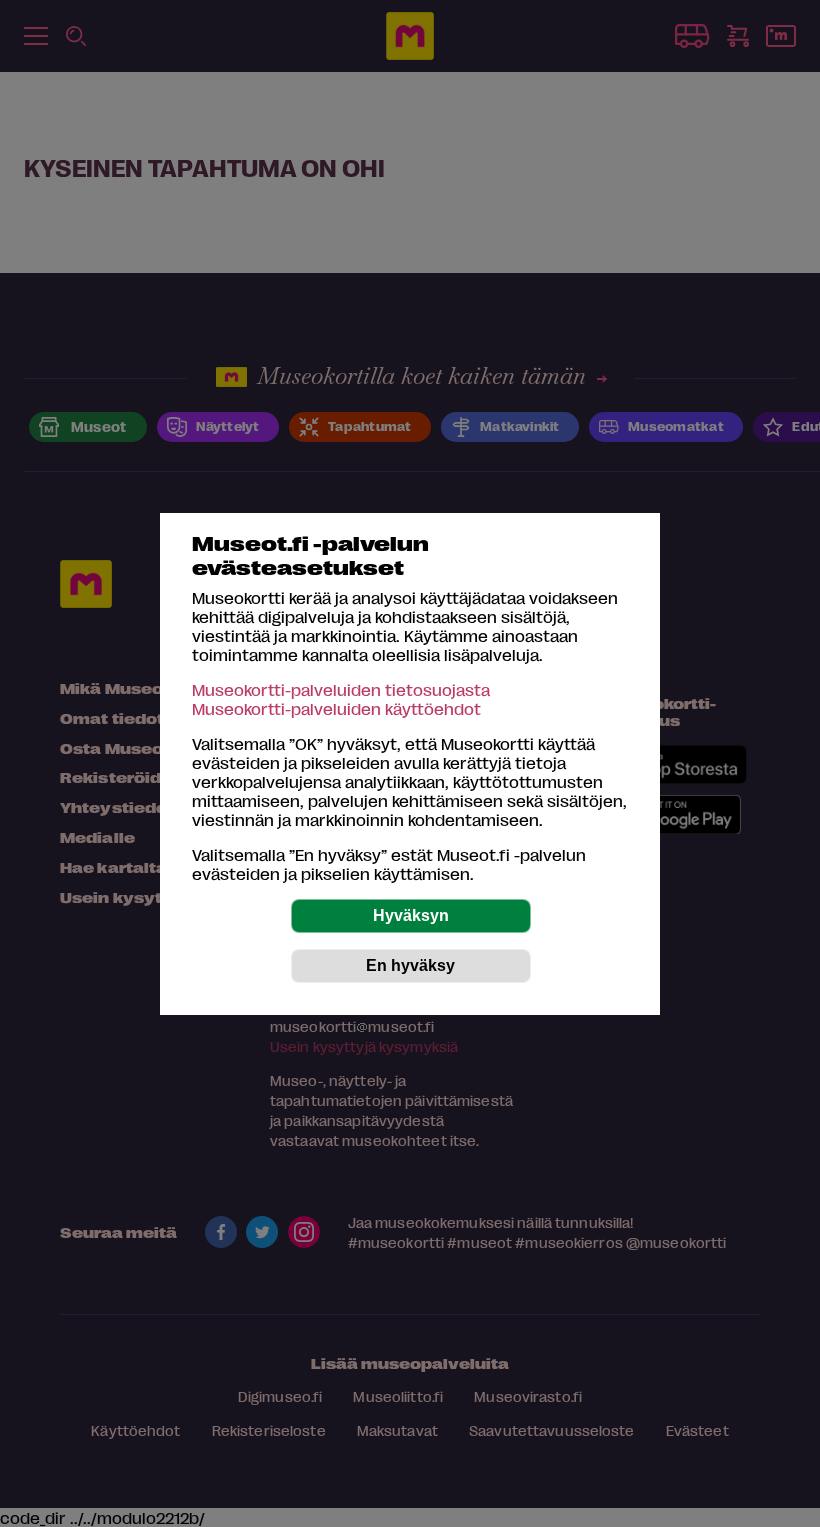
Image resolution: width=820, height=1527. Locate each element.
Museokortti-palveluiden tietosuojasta (341, 689)
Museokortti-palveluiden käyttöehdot (336, 708)
